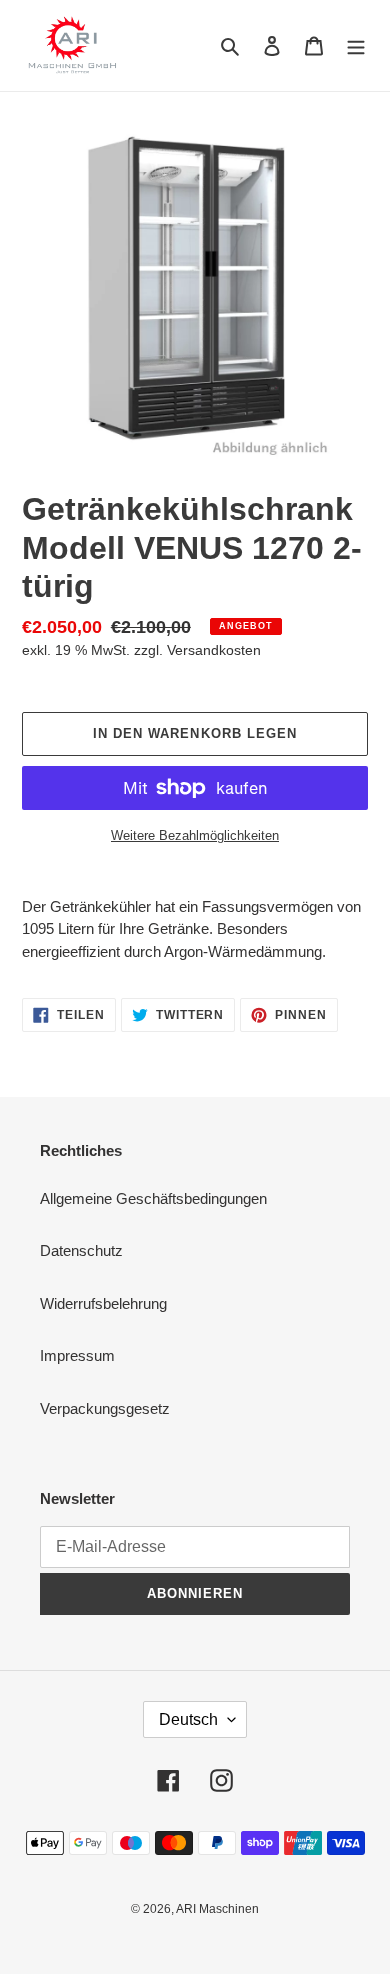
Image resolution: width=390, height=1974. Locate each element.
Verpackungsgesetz (105, 1408)
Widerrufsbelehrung (103, 1303)
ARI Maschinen (217, 1909)
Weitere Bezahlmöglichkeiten (195, 835)
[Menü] (356, 45)
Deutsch (188, 1719)
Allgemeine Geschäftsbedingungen (153, 1198)
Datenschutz (81, 1250)
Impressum (77, 1355)
